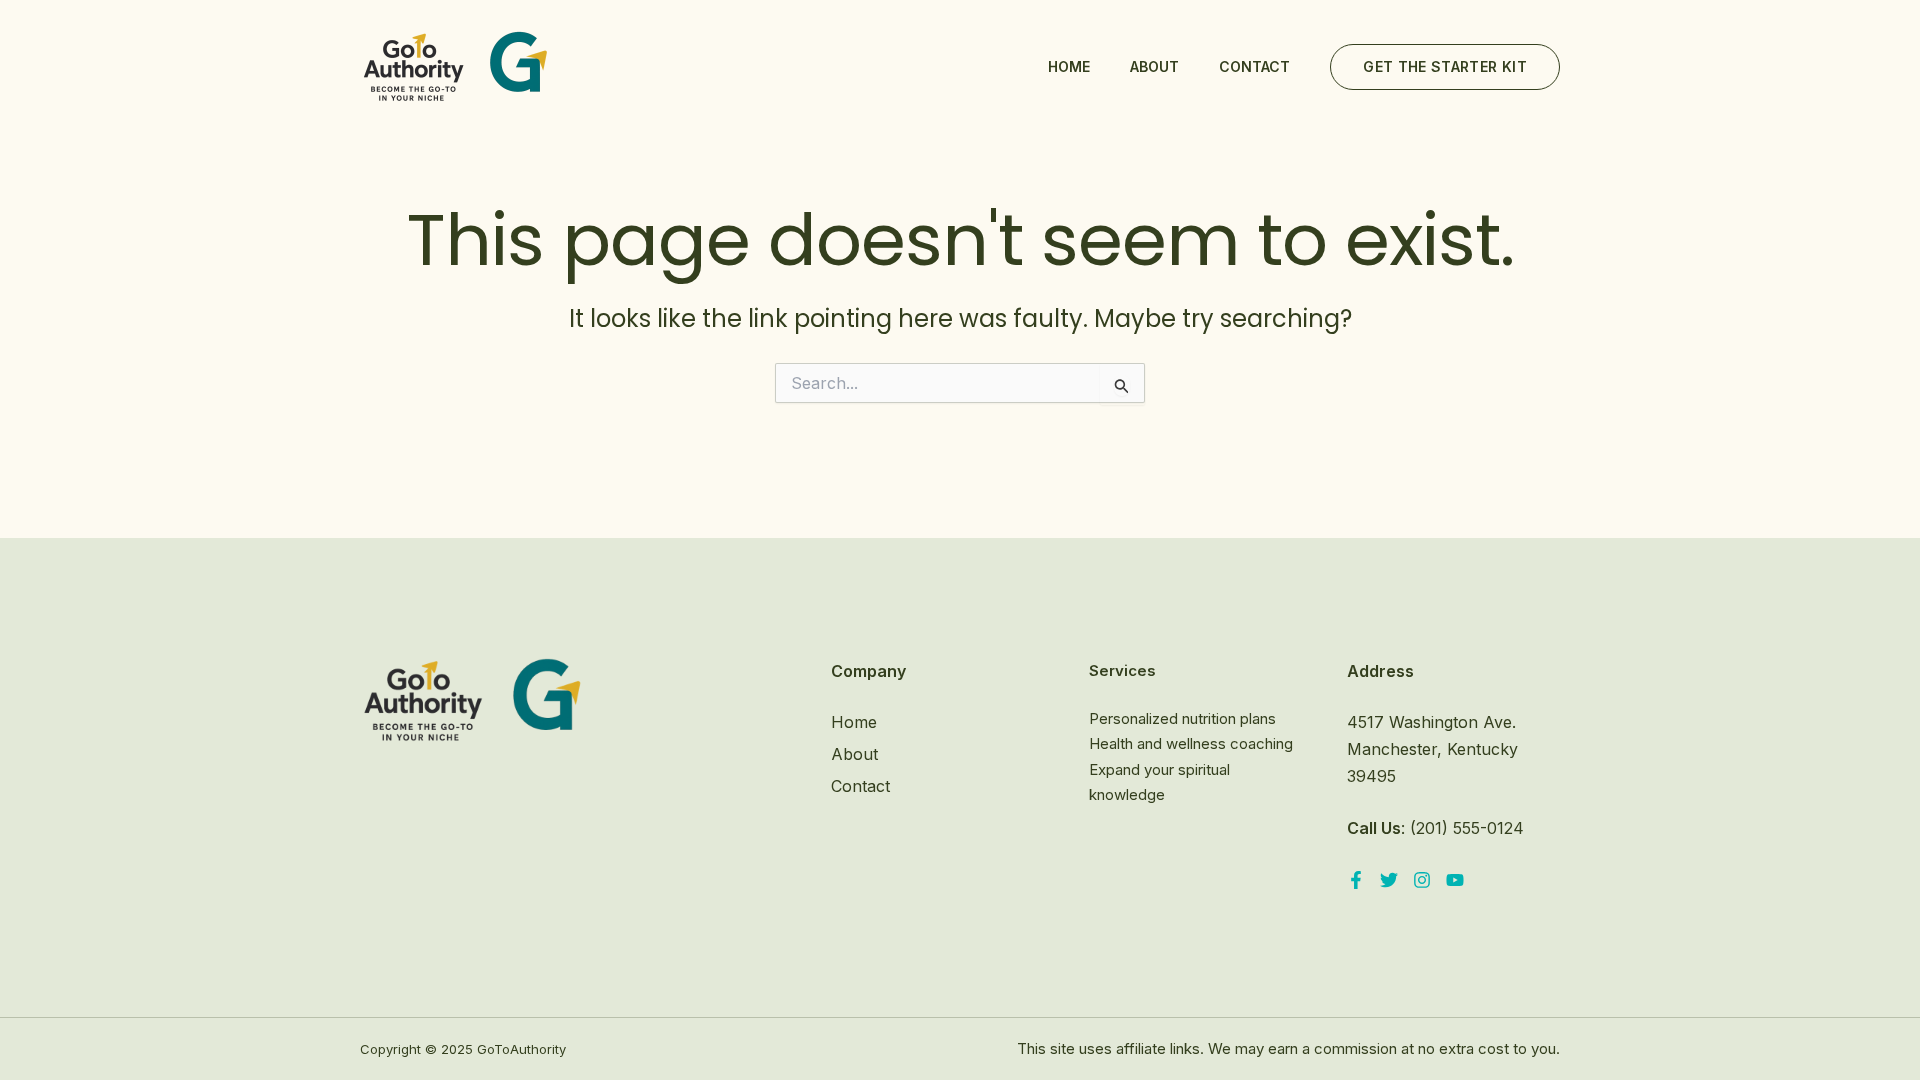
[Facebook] (1356, 880)
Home (1069, 66)
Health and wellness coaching (1191, 743)
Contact (1254, 66)
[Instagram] (1422, 880)
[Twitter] (1389, 880)
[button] (1445, 67)
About (1154, 66)
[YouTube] (1455, 880)
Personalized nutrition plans (1182, 718)
